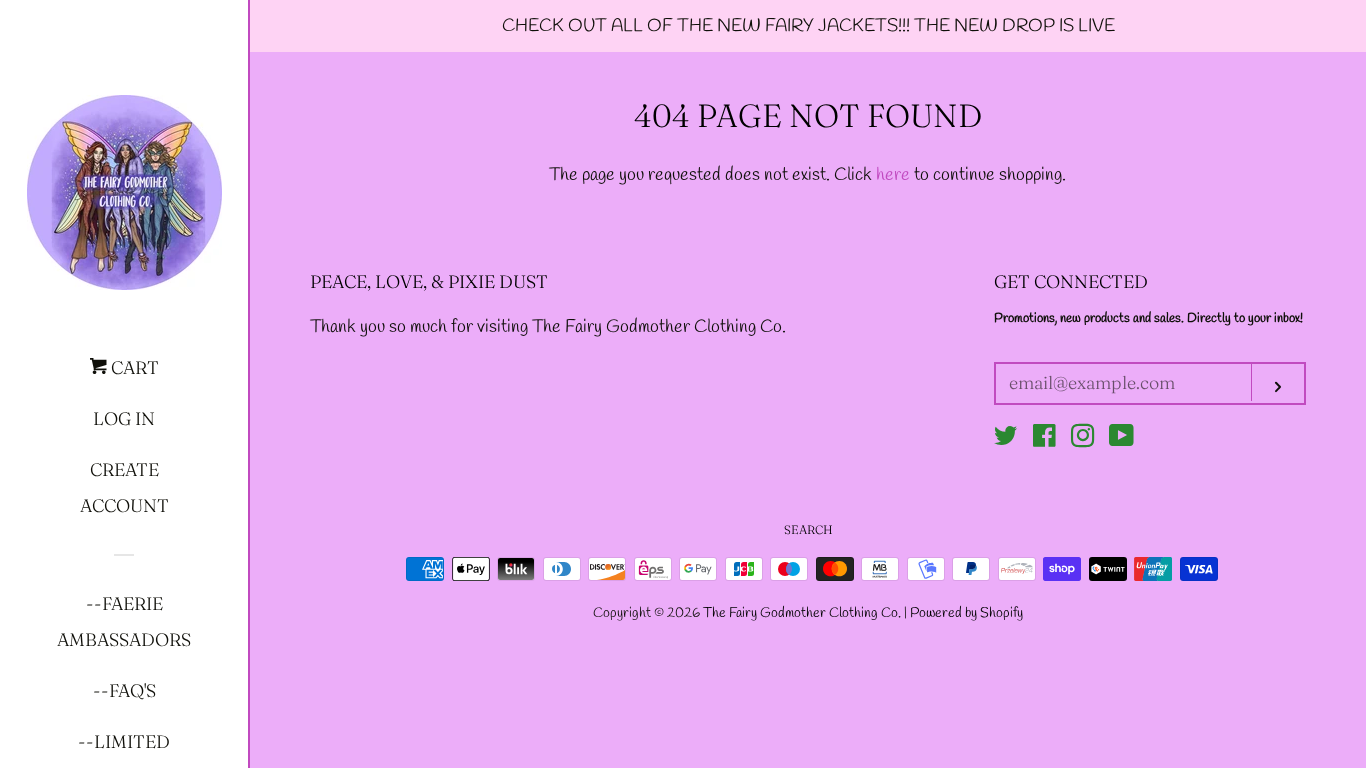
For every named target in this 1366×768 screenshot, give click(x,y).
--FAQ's (124, 690)
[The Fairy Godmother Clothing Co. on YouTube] (1121, 440)
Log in (124, 418)
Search (808, 529)
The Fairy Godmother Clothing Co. (803, 613)
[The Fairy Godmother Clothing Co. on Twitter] (1006, 440)
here (893, 175)
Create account (124, 487)
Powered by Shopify (966, 613)
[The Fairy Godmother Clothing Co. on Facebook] (1044, 440)
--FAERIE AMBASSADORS (124, 621)
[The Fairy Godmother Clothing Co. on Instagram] (1083, 440)
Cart (133, 367)
